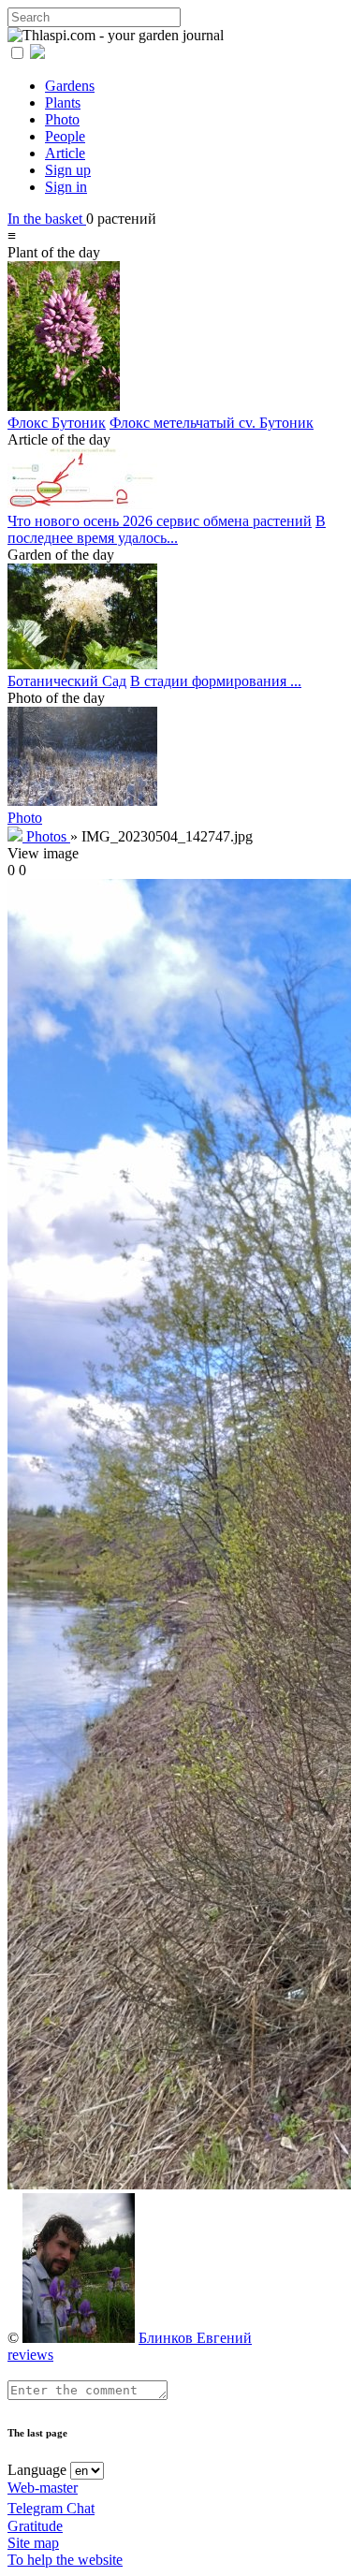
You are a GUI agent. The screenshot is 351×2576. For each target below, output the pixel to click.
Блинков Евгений (195, 2338)
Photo (62, 119)
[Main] (17, 836)
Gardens (70, 86)
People (65, 136)
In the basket (47, 219)
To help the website (65, 2560)
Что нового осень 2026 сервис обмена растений (160, 521)
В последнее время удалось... (167, 529)
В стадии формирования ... (216, 681)
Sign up (68, 170)
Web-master (43, 2488)
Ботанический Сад (67, 681)
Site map (33, 2543)
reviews (30, 2355)
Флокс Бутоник (57, 423)
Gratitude (35, 2526)
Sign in (66, 187)
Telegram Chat (51, 2508)
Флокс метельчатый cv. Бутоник (212, 423)
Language (37, 2470)
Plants (63, 102)
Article (65, 153)
